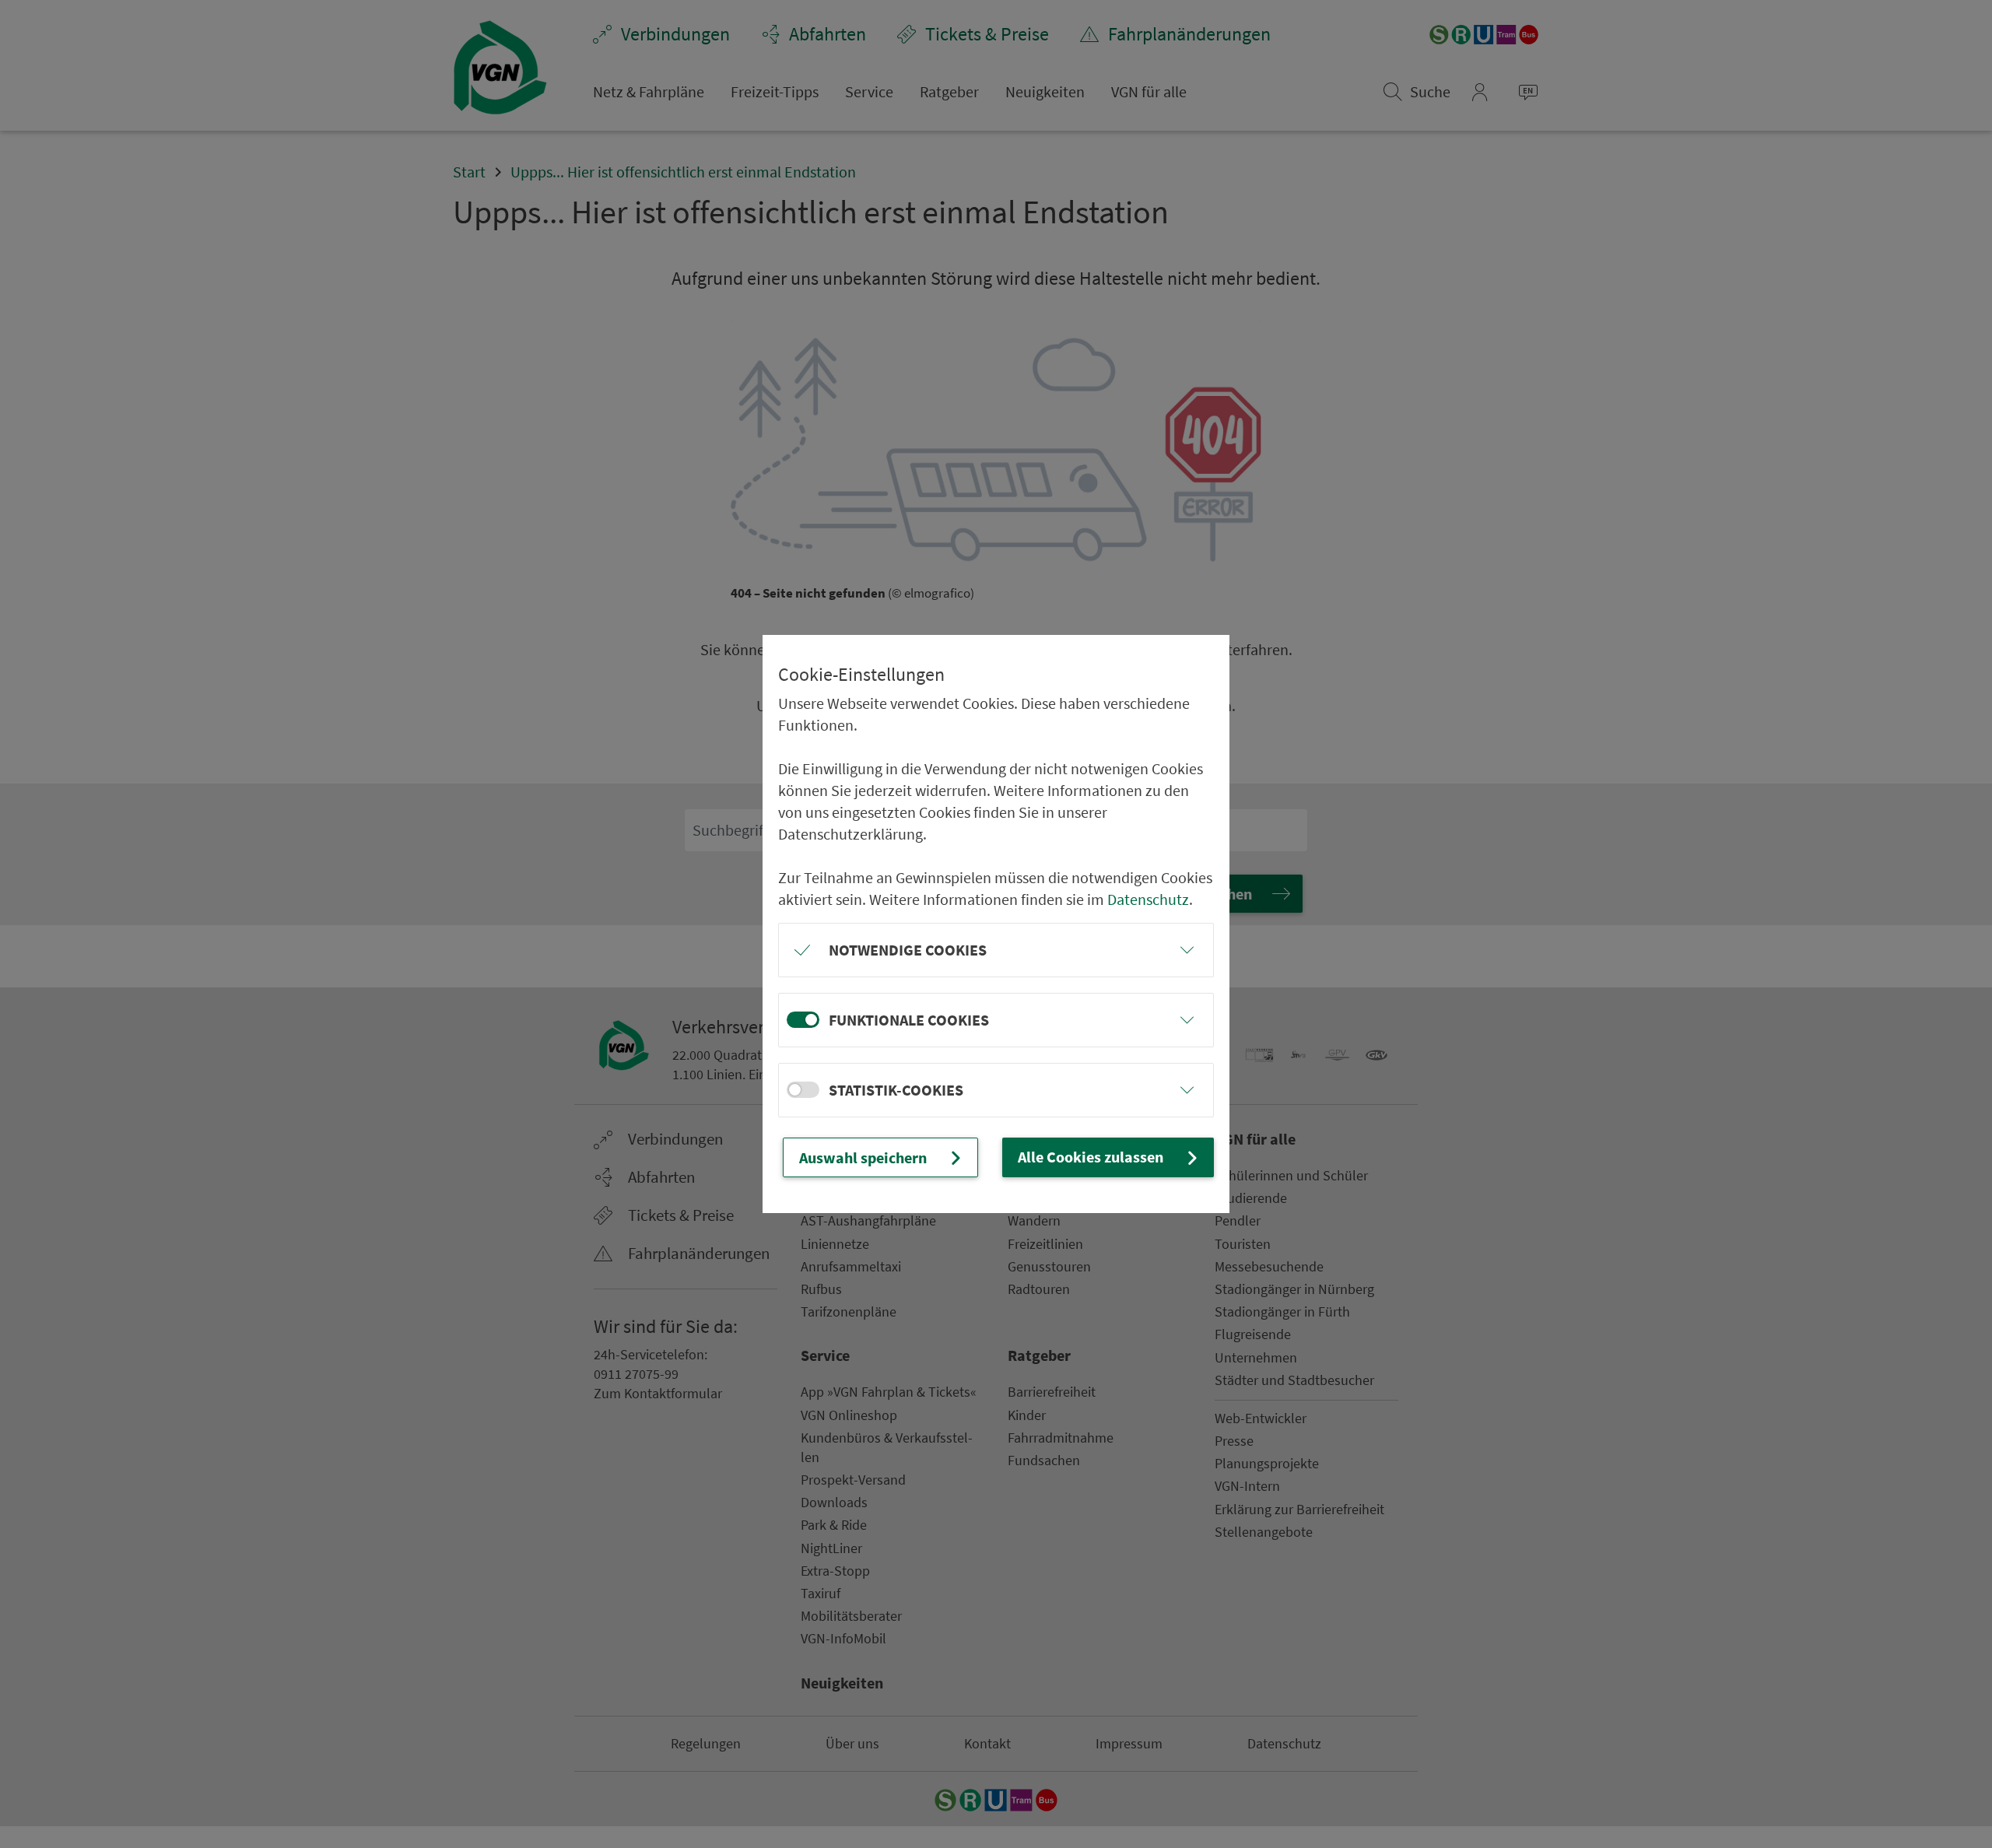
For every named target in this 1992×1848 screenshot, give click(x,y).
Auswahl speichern (863, 1157)
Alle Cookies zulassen (1091, 1157)
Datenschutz (1148, 899)
